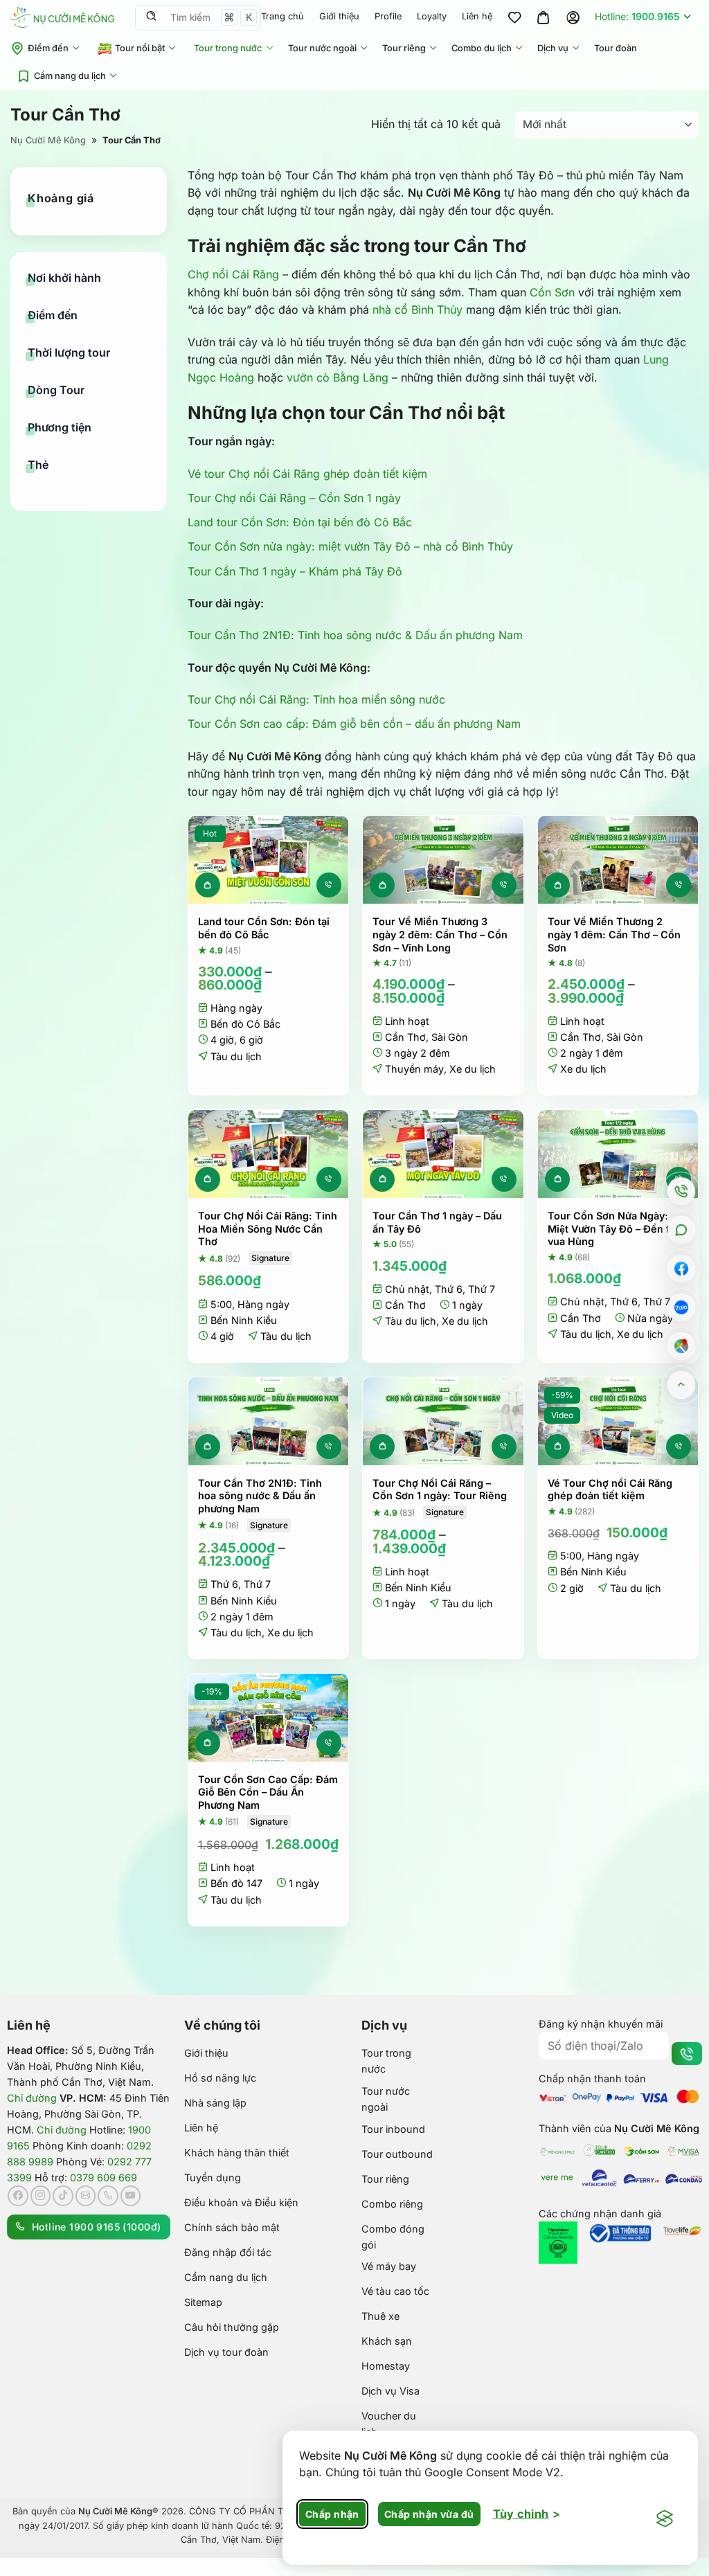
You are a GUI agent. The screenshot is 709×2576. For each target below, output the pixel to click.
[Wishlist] (514, 17)
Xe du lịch (473, 1069)
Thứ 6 (449, 1289)
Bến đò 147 (236, 1883)
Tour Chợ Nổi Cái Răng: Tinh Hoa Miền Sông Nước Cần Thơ (268, 1228)
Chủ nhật (407, 1289)
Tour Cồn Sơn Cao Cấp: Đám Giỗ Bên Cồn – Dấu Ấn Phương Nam (268, 1792)
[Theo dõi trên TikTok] (63, 2196)
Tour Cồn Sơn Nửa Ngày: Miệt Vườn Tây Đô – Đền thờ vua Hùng (615, 1228)
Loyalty (432, 16)
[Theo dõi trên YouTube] (131, 2196)
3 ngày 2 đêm (418, 1053)
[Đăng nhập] (573, 17)
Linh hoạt (407, 1021)
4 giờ (222, 1040)
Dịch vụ (553, 48)
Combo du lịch (482, 48)
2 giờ (572, 1588)
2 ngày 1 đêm (592, 1053)
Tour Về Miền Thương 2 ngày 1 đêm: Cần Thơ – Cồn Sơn (614, 934)
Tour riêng (404, 48)
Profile (388, 16)
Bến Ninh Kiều (244, 1320)
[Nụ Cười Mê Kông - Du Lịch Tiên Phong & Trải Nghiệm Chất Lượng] (62, 17)
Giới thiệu (339, 16)
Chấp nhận (332, 2514)
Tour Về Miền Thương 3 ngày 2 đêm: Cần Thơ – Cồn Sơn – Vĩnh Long (440, 934)
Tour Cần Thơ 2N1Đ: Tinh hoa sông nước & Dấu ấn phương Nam (355, 635)
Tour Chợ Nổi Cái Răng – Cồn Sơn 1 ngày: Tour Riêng (440, 1490)
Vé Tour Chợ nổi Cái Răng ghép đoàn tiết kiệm (610, 1490)
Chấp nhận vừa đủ (429, 2514)
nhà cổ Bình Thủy (418, 310)
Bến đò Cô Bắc (245, 1024)
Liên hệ (477, 16)
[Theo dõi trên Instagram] (41, 2196)
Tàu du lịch (236, 1056)
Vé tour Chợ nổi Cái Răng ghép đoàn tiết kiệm (307, 474)
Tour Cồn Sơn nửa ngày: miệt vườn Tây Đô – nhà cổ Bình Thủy (350, 546)
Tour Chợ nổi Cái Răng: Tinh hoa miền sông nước (316, 699)
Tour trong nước (228, 48)
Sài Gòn (450, 1037)
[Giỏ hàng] (544, 17)
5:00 (221, 1304)
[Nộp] (151, 17)
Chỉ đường (32, 2098)
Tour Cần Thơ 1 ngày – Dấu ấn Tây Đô (437, 1222)
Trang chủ (282, 16)
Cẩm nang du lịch (70, 76)
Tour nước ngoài (322, 48)
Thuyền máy (414, 1069)
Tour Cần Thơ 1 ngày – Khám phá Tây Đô (295, 571)
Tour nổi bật (140, 48)
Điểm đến (48, 48)
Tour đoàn (616, 48)
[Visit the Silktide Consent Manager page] (665, 2519)
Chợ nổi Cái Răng (233, 274)
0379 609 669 (104, 2177)
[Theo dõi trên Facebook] (18, 2196)
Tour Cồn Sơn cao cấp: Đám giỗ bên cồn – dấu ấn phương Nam (354, 724)
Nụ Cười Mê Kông (48, 140)
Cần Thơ (405, 1037)
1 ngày (467, 1305)
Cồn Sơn (552, 292)
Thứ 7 (482, 1289)
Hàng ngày (236, 1008)
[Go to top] (682, 1385)
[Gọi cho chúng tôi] (108, 2196)
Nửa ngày (650, 1318)
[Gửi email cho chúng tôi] (86, 2196)
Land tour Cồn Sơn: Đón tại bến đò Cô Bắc (300, 522)
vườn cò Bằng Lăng (338, 377)
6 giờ (251, 1040)
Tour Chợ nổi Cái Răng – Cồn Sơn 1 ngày (294, 498)
